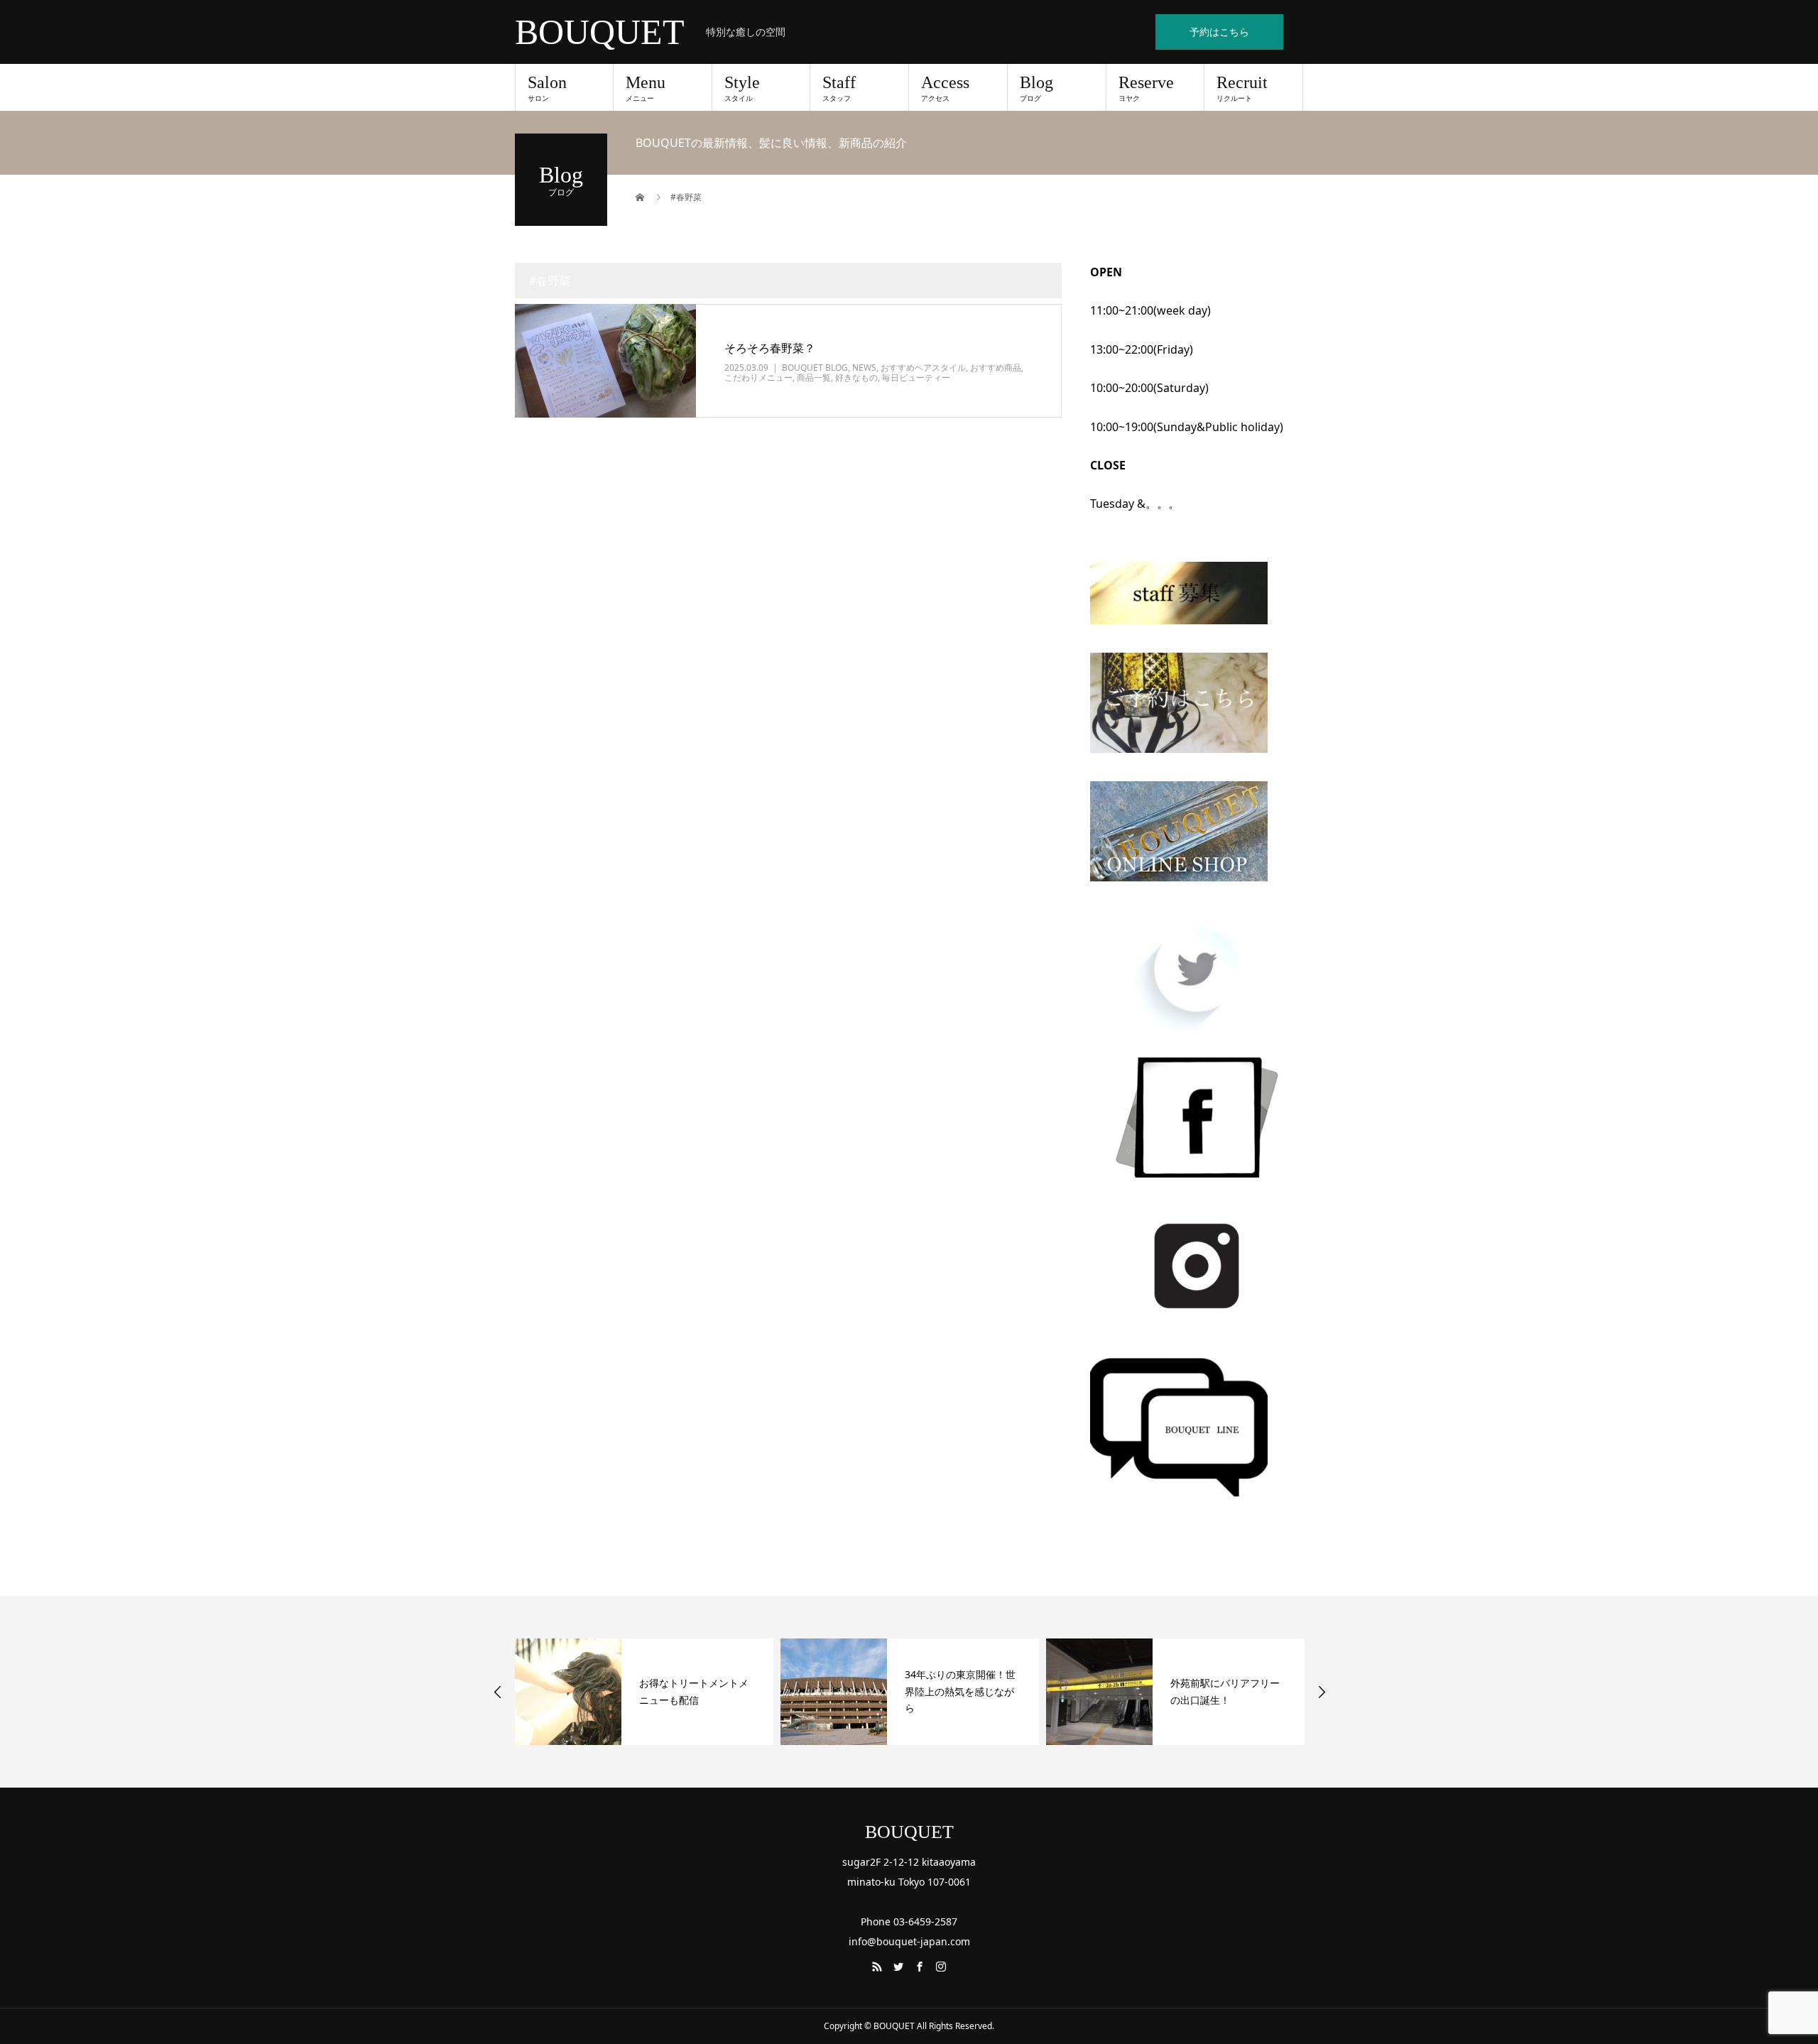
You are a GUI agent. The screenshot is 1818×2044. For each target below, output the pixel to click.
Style (742, 88)
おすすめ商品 (996, 368)
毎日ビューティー (916, 377)
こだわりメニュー (758, 377)
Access (945, 88)
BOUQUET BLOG (815, 368)
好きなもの (856, 377)
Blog (1036, 88)
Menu (646, 88)
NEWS (864, 368)
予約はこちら (1219, 32)
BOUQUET (600, 32)
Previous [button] (498, 1692)
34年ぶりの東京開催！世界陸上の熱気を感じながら (695, 1691)
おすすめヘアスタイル (923, 368)
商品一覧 (814, 377)
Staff (839, 88)
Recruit (1242, 88)
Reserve (1146, 88)
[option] (644, 1692)
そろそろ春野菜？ (770, 348)
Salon (547, 88)
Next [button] (1322, 1692)
